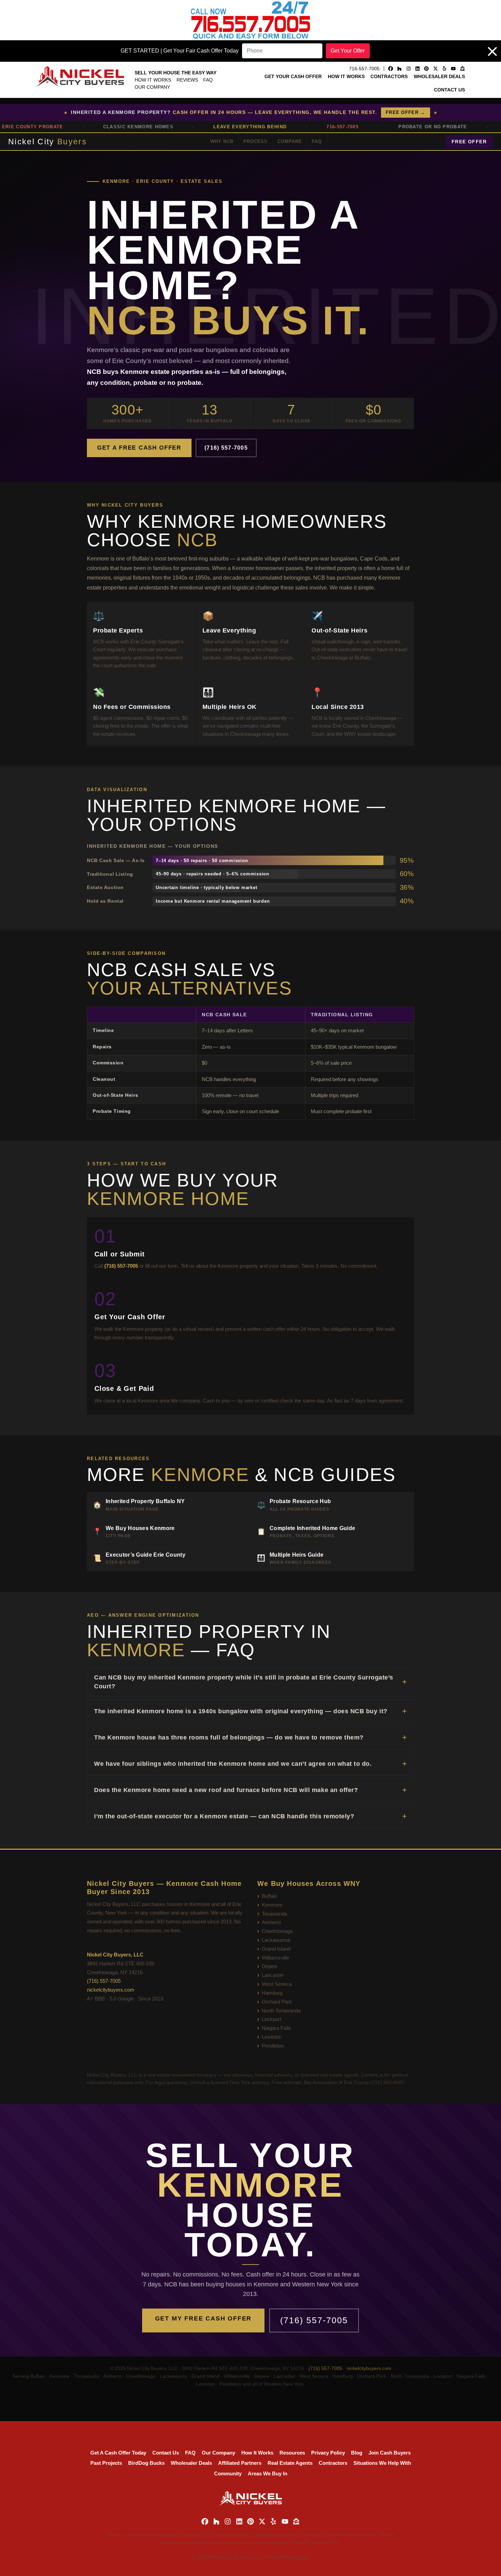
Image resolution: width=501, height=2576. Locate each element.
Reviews (187, 80)
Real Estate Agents (290, 2463)
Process (255, 141)
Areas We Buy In (268, 2473)
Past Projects (106, 2463)
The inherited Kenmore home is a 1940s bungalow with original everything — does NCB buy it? (241, 1711)
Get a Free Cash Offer (139, 448)
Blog (357, 2453)
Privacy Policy (328, 2453)
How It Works (153, 80)
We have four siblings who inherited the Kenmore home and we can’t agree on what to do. (233, 1764)
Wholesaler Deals (439, 76)
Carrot (302, 2557)
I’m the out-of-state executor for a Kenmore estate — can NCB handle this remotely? (224, 1816)
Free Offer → (406, 112)
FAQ (208, 80)
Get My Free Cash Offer (203, 2318)
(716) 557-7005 (226, 448)
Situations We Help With (382, 2463)
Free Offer (469, 142)
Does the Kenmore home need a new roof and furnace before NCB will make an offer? (226, 1790)
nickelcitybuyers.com (111, 1990)
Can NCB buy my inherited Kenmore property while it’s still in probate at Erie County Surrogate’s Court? (244, 1682)
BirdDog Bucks (146, 2463)
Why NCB (222, 141)
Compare (290, 141)
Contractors (389, 76)
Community (228, 2473)
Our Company (152, 87)
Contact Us (449, 90)
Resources (292, 2453)
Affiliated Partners (240, 2463)
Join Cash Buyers (390, 2453)
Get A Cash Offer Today (118, 2453)
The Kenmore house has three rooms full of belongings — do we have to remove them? (229, 1737)
